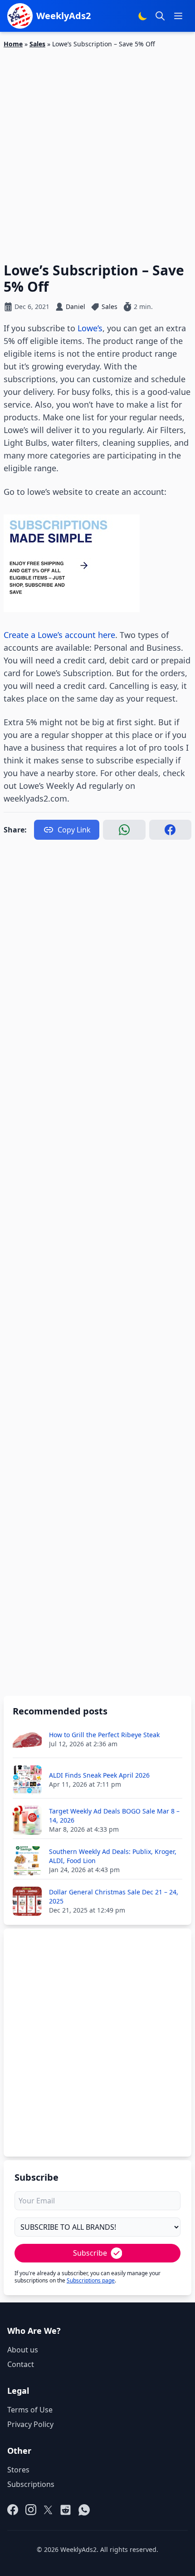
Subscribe (90, 2253)
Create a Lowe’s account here (59, 635)
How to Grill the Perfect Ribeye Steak (104, 1735)
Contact (21, 2364)
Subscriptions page (91, 2280)
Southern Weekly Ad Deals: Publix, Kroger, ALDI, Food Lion (113, 1856)
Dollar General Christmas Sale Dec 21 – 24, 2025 (114, 1896)
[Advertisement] (97, 150)
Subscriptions (31, 2484)
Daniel (76, 306)
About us (23, 2350)
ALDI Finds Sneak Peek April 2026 (99, 1775)
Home (13, 44)
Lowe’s (90, 328)
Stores (18, 2470)
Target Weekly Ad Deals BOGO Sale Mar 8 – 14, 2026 (114, 1816)
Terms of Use (30, 2410)
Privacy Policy (30, 2424)
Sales (37, 44)
